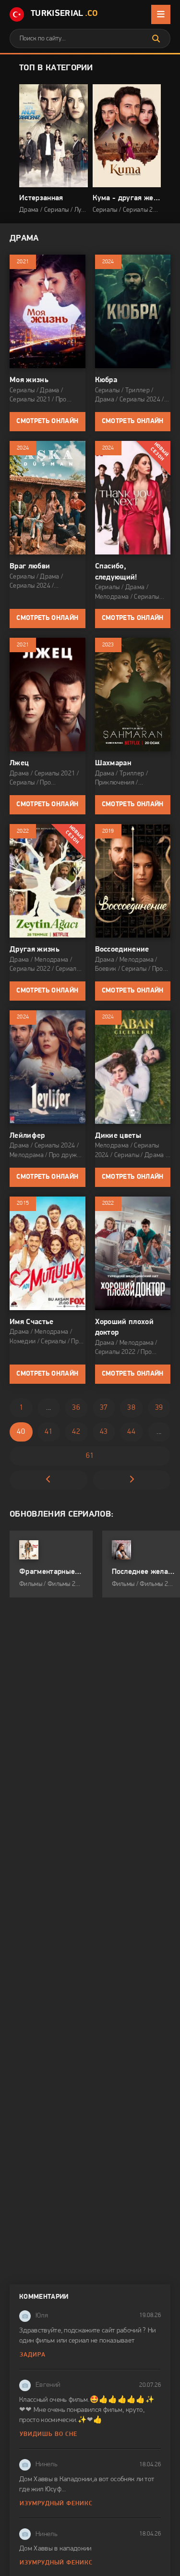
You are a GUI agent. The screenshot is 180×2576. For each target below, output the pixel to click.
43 (104, 1432)
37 (104, 1408)
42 (76, 1432)
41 (49, 1432)
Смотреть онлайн (47, 421)
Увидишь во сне (48, 2434)
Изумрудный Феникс (56, 2504)
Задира (33, 2355)
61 (90, 1456)
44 (131, 1432)
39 (159, 1408)
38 (131, 1408)
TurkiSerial (64, 14)
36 (76, 1408)
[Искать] (156, 39)
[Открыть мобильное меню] (161, 14)
